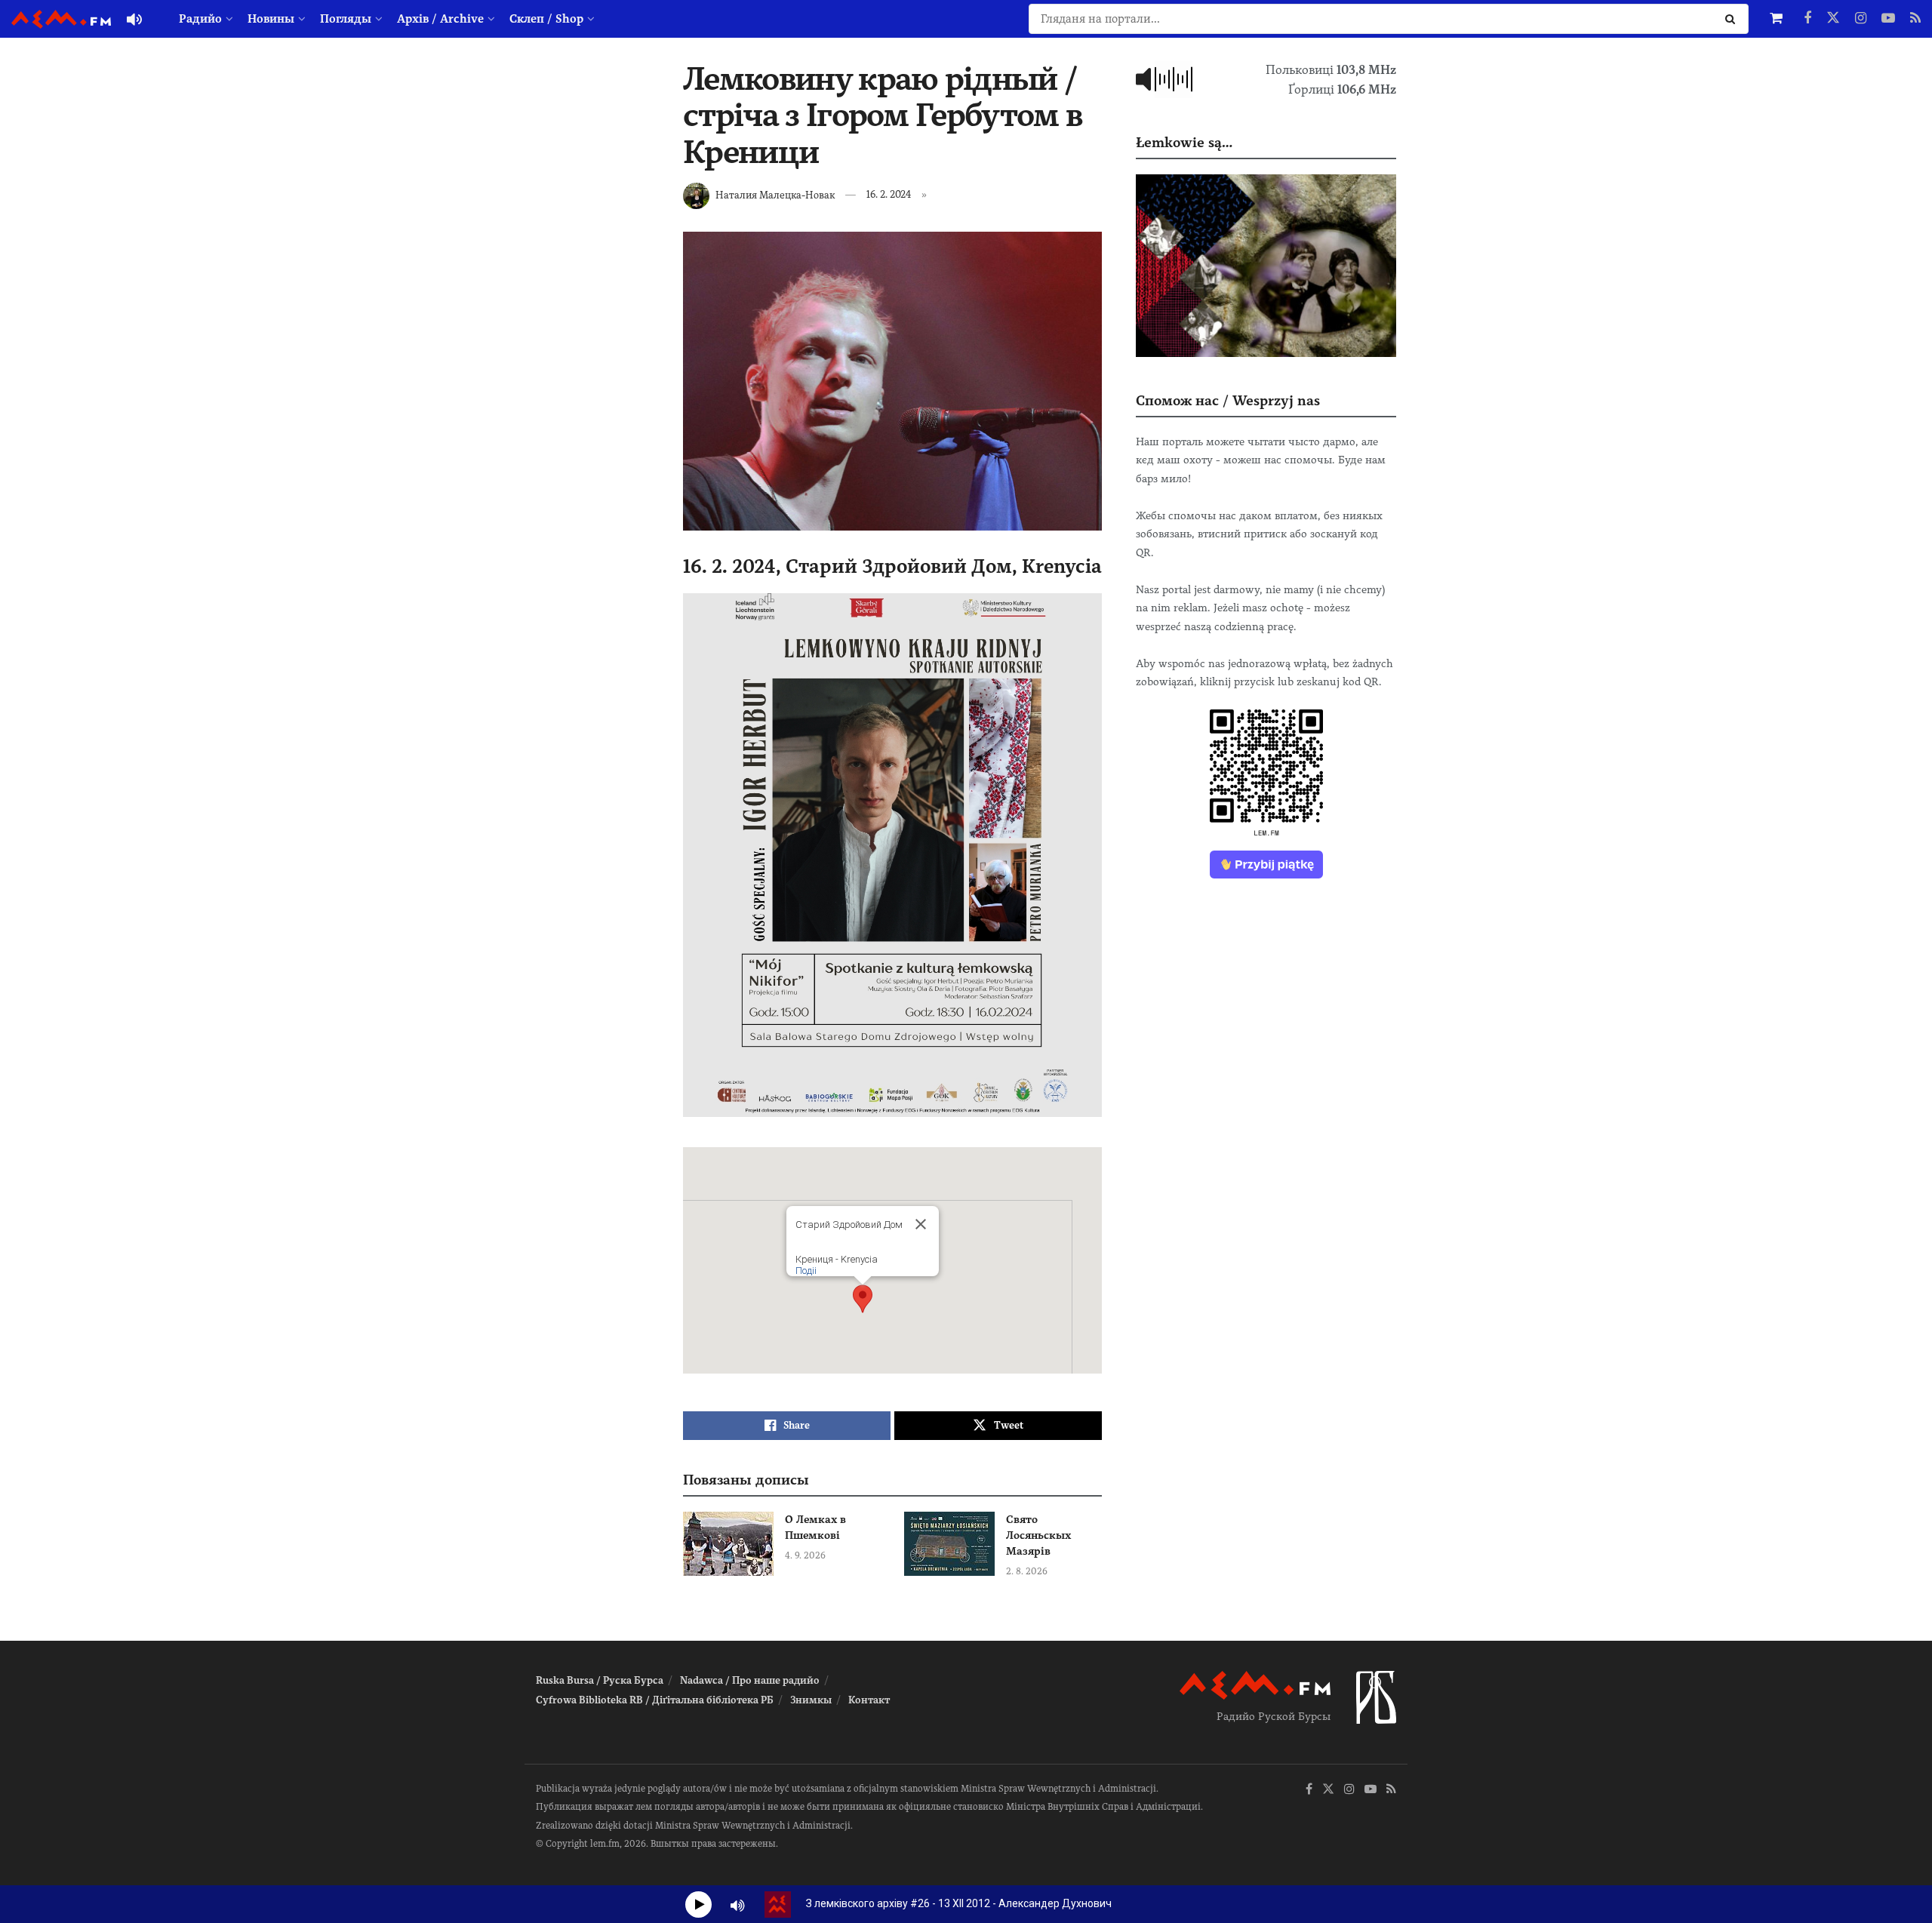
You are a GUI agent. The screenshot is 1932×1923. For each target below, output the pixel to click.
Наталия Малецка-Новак (775, 194)
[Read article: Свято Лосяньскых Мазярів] (949, 1544)
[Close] (921, 1224)
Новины (271, 19)
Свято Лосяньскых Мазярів (1038, 1535)
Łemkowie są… (1184, 142)
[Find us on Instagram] (1861, 19)
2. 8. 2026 (1027, 1571)
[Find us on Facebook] (1807, 19)
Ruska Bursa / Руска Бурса (600, 1680)
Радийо (200, 19)
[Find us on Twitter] (1833, 19)
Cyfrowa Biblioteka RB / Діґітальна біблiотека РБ (655, 1700)
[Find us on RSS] (1915, 19)
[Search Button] (1733, 19)
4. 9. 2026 (805, 1555)
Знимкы (811, 1700)
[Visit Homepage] (61, 19)
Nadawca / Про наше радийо (750, 1680)
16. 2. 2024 (889, 194)
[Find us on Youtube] (1888, 19)
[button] (863, 1299)
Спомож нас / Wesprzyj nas (1228, 400)
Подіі (806, 1271)
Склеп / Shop (546, 19)
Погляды (346, 19)
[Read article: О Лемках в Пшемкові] (728, 1544)
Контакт (869, 1700)
